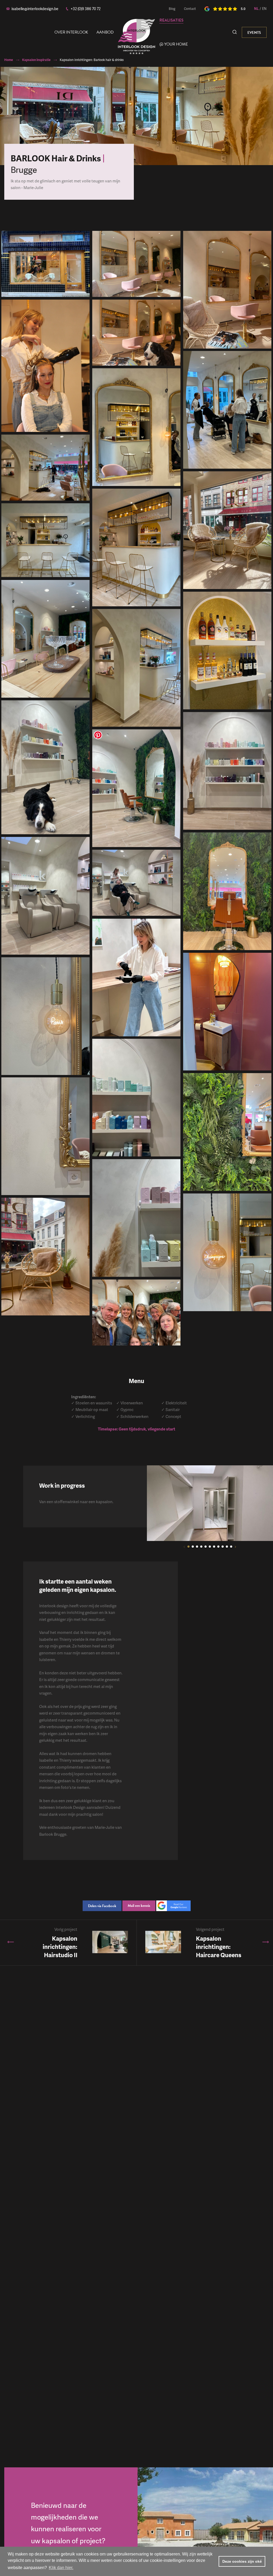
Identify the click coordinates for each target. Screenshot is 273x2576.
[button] (184, 1547)
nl (256, 9)
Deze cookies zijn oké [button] (242, 2561)
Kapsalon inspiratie (36, 60)
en (264, 9)
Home (9, 60)
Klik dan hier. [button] (61, 2568)
